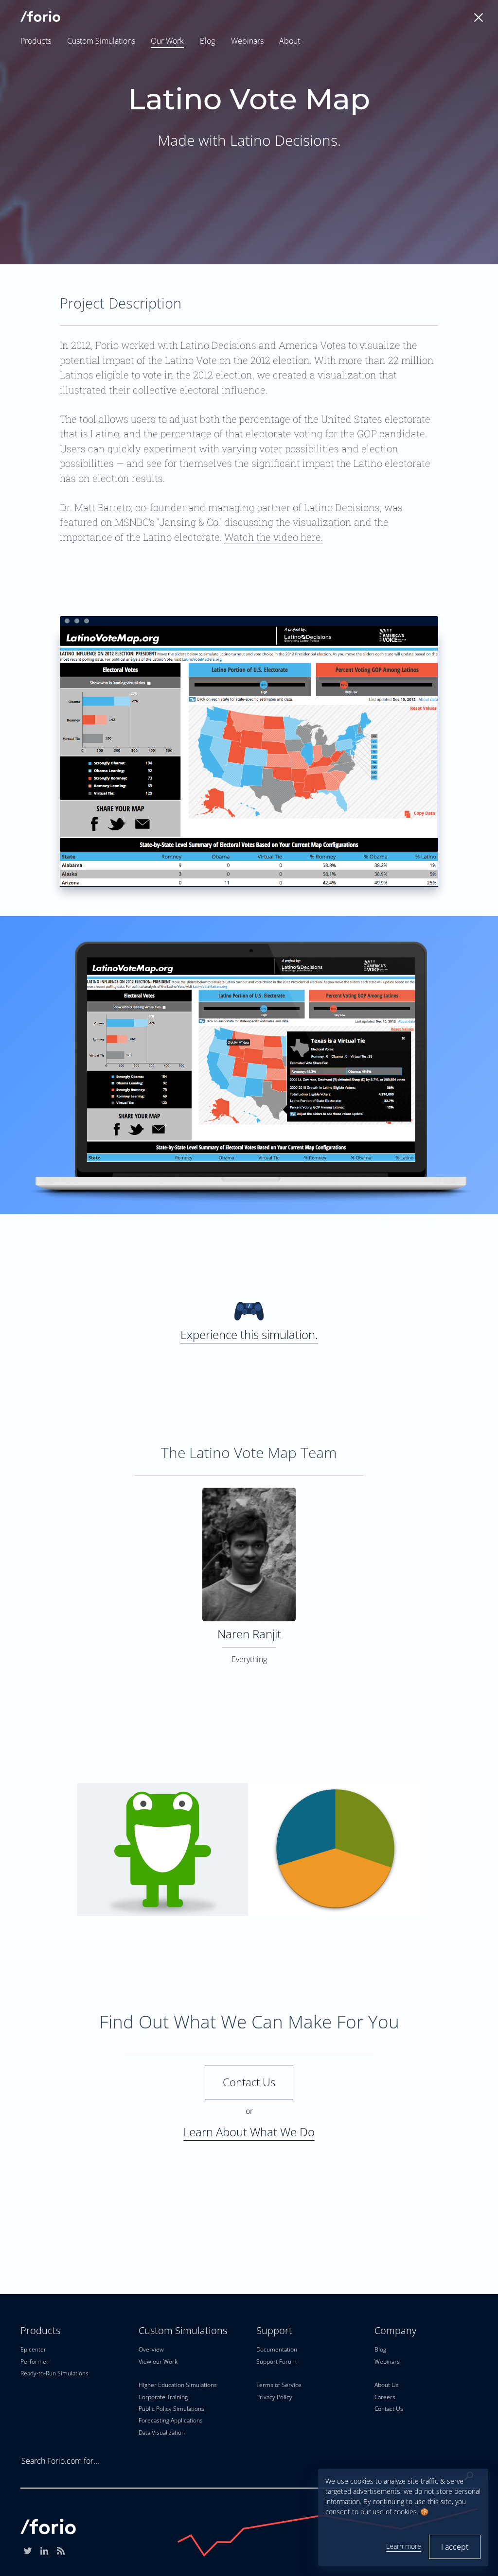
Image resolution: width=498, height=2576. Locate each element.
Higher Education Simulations (178, 2385)
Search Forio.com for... (60, 2461)
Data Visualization (162, 2432)
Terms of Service (279, 2385)
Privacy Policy (274, 2397)
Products (36, 41)
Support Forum (276, 2361)
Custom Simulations (101, 41)
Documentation (277, 2349)
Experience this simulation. (249, 1334)
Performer (35, 2361)
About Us (387, 2385)
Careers (385, 2397)
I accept (455, 2547)
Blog (207, 41)
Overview (151, 2349)
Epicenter (33, 2349)
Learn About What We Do (249, 2132)
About (290, 41)
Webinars (247, 41)
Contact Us (249, 2082)
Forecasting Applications (171, 2420)
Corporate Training (163, 2397)
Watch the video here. (274, 537)
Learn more (404, 2546)
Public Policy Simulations (171, 2409)
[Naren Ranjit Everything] (249, 1494)
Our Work (167, 41)
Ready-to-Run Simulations (54, 2373)
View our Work (158, 2361)
